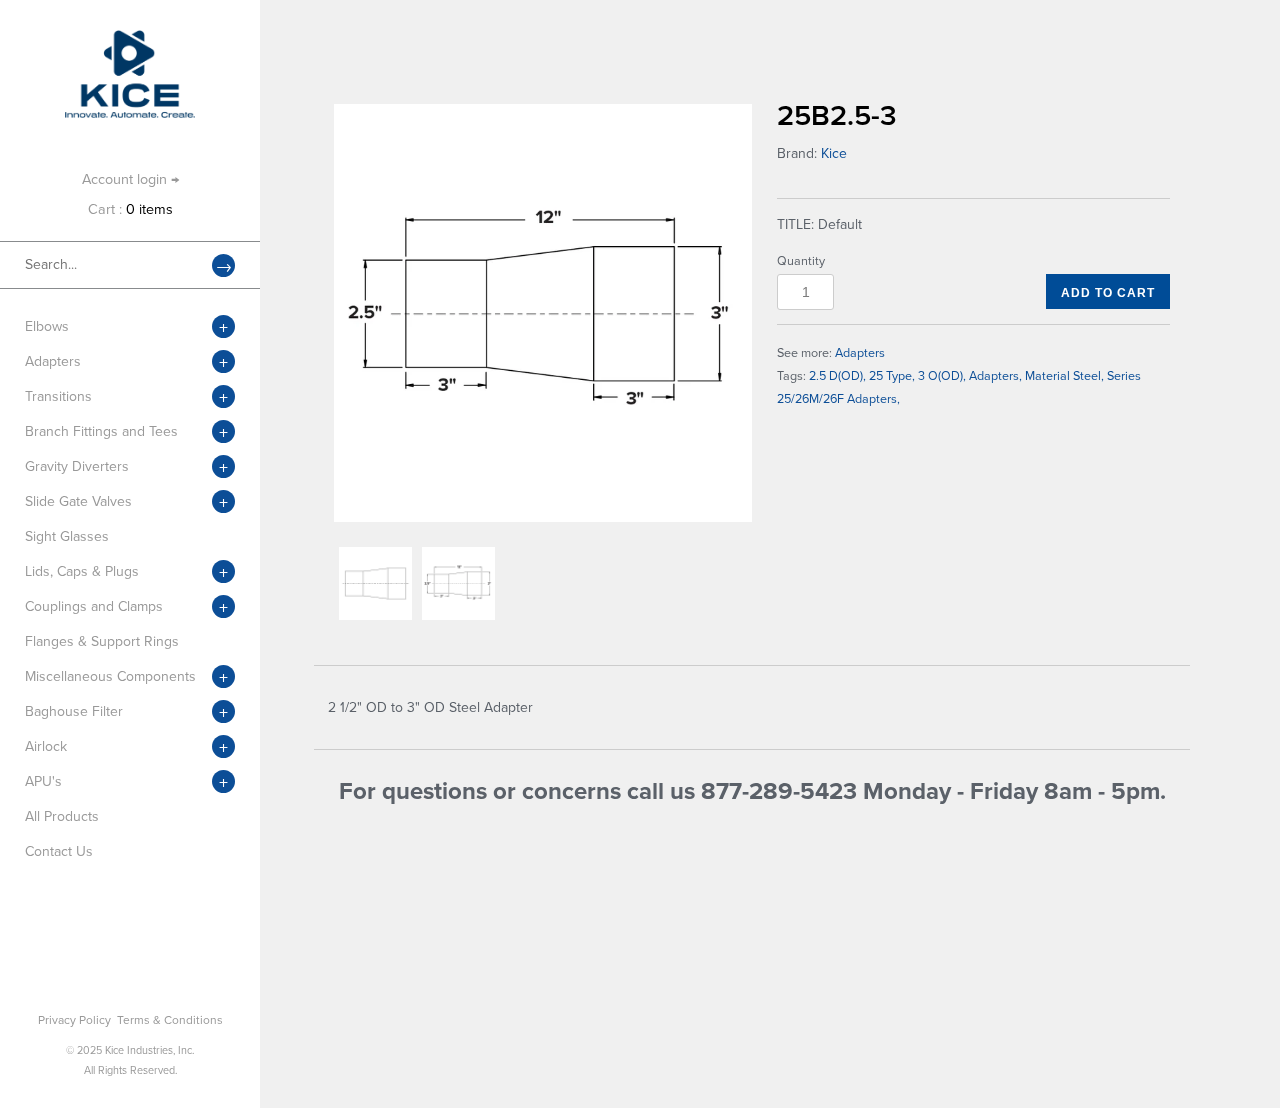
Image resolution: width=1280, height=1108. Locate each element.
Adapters (53, 361)
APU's (43, 781)
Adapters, (995, 376)
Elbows (47, 326)
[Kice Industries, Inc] (130, 39)
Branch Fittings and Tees (101, 431)
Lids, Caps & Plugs (82, 571)
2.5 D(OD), (837, 376)
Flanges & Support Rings (102, 641)
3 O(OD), (942, 376)
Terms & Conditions (170, 1020)
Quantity (801, 261)
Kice (834, 153)
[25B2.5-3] (543, 313)
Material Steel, (1064, 376)
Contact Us (59, 851)
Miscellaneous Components (110, 676)
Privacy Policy (74, 1020)
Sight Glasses (67, 536)
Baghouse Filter (74, 711)
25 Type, (892, 376)
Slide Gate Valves (78, 501)
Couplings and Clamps (94, 606)
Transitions (58, 396)
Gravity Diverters (77, 466)
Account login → (130, 179)
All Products (62, 816)
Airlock (46, 746)
